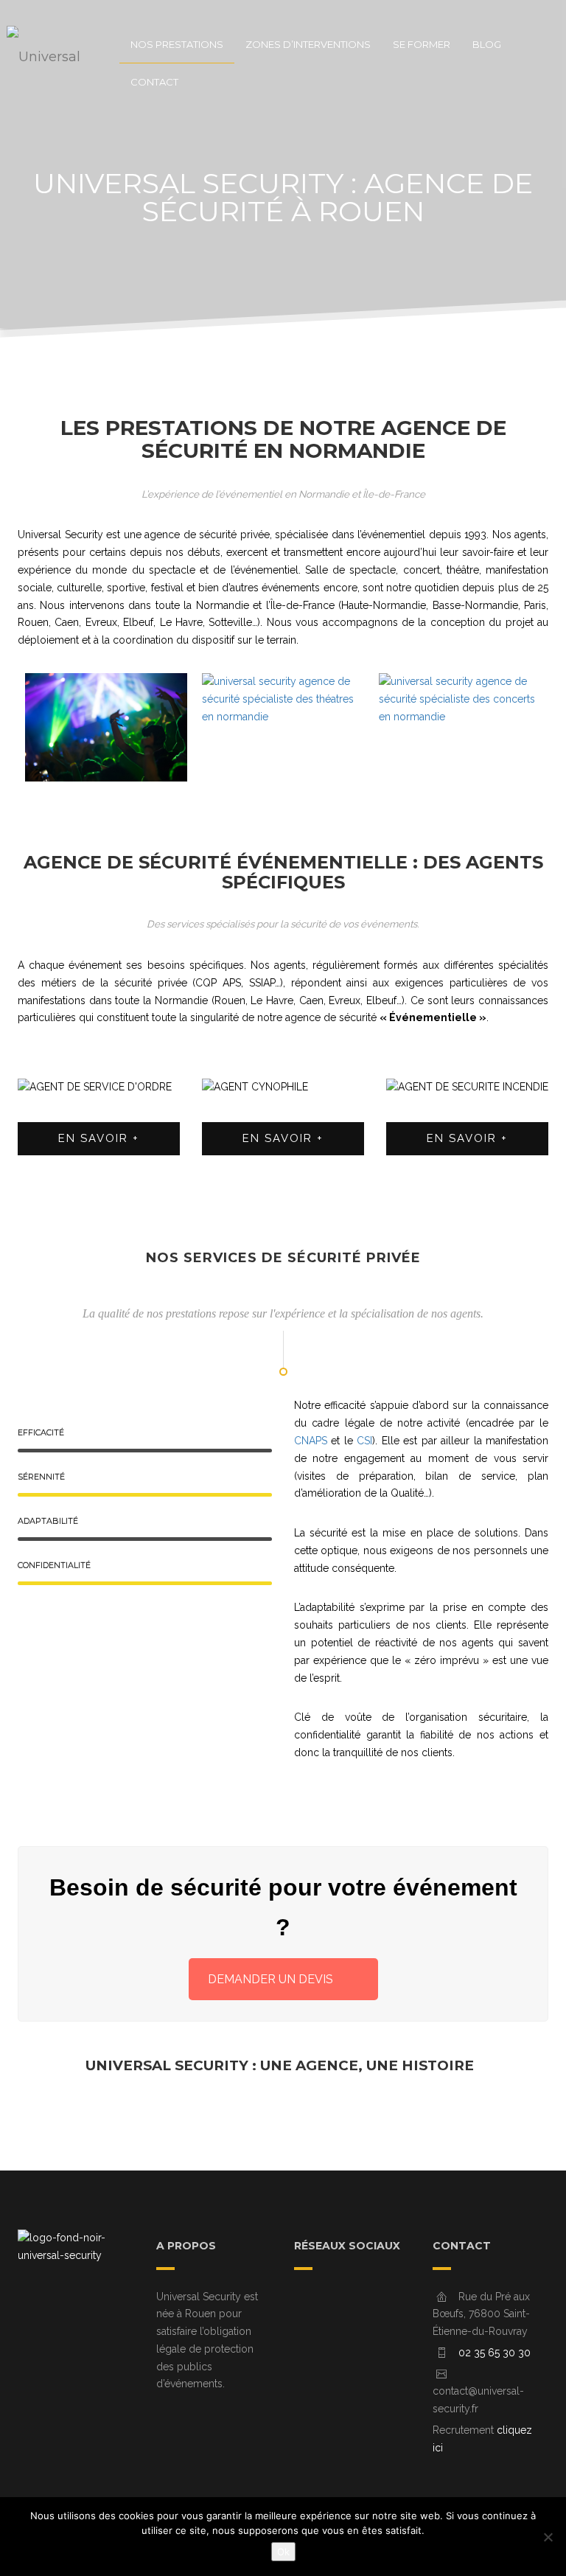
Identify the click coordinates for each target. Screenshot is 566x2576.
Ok (283, 2552)
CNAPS (311, 1441)
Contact (154, 82)
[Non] (548, 2537)
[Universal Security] (58, 44)
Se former (422, 44)
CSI (364, 1441)
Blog (487, 44)
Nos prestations (177, 44)
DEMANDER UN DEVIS (270, 1979)
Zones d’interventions (308, 44)
